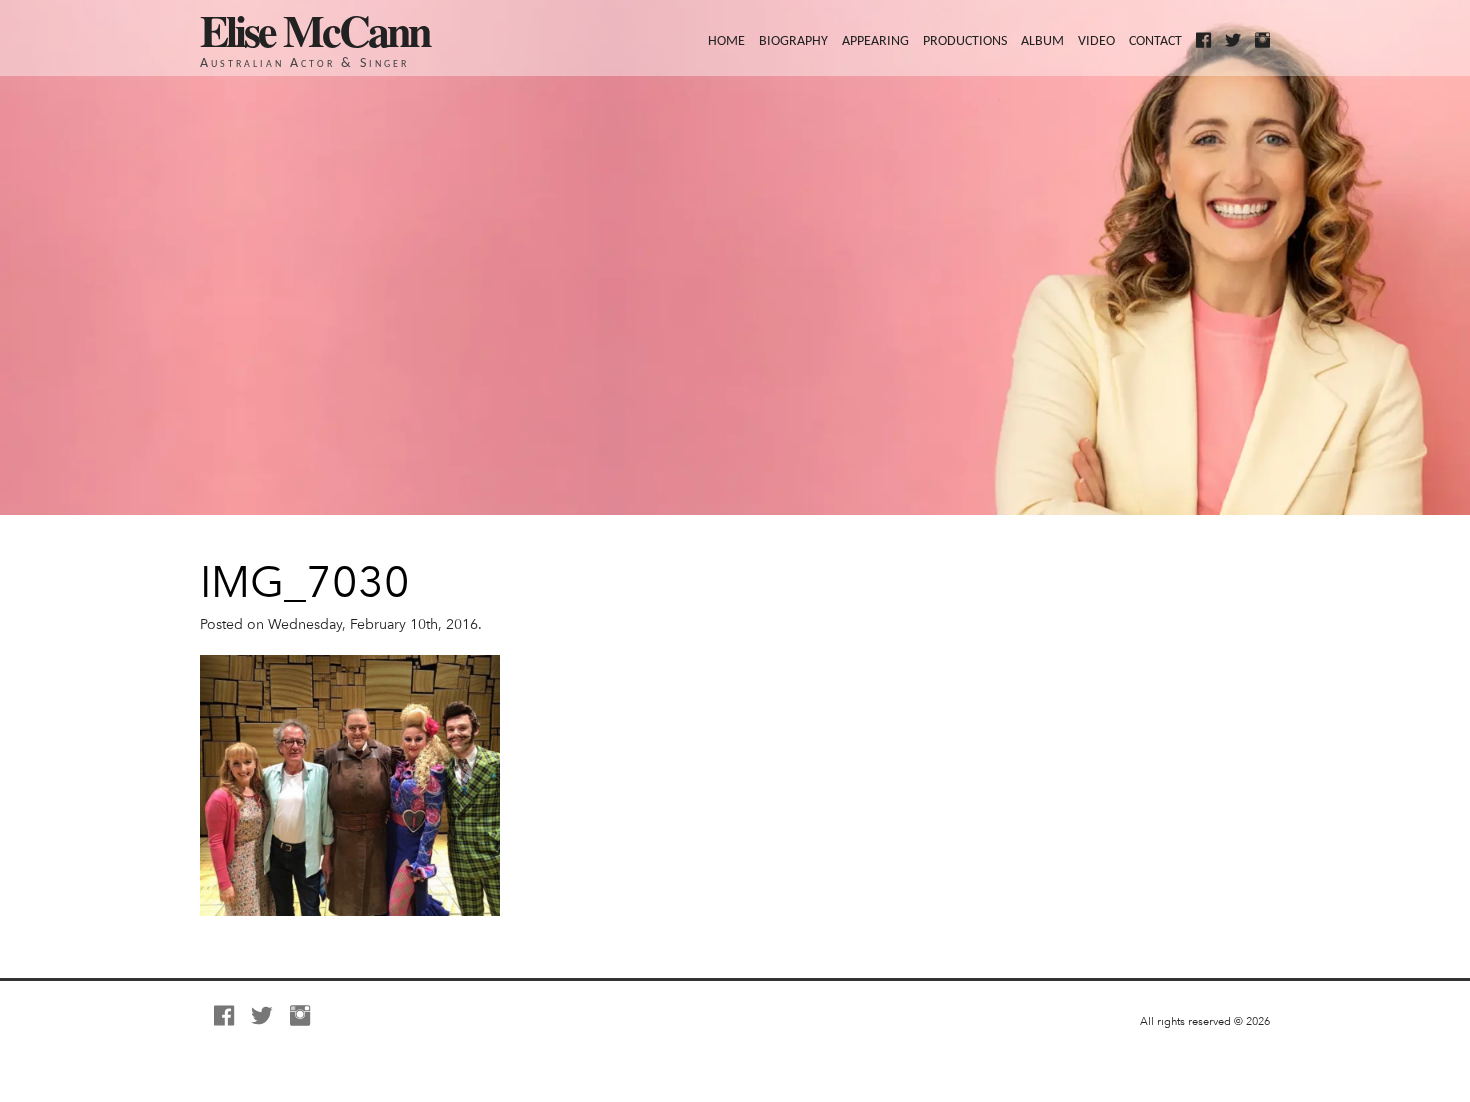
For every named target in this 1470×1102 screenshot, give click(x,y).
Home (726, 41)
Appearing (875, 41)
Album (1042, 41)
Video (1096, 41)
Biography (793, 41)
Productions (965, 41)
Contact (1155, 41)
